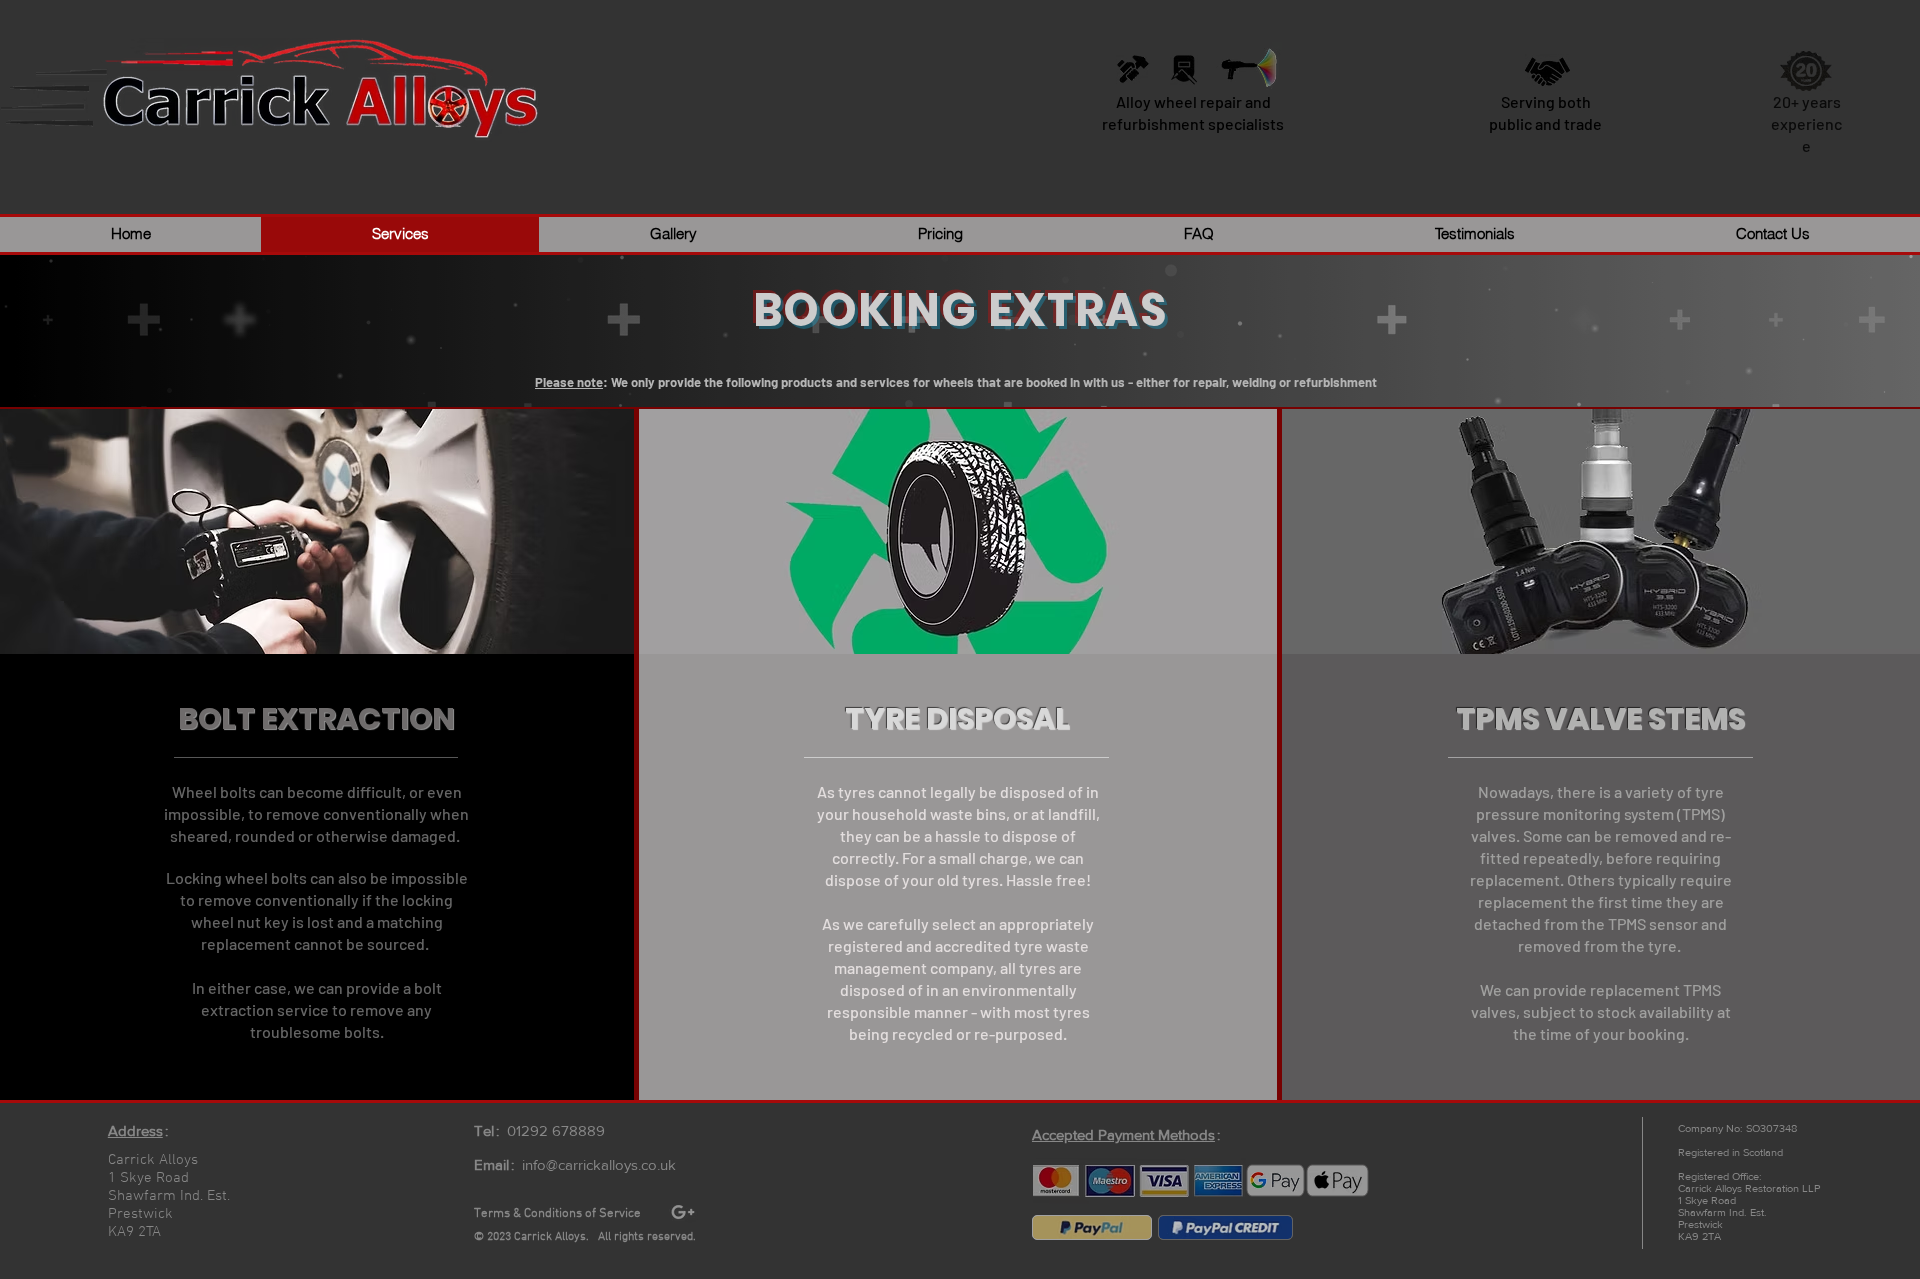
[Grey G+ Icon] (683, 1212)
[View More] (1138, 1180)
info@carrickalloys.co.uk (599, 1164)
